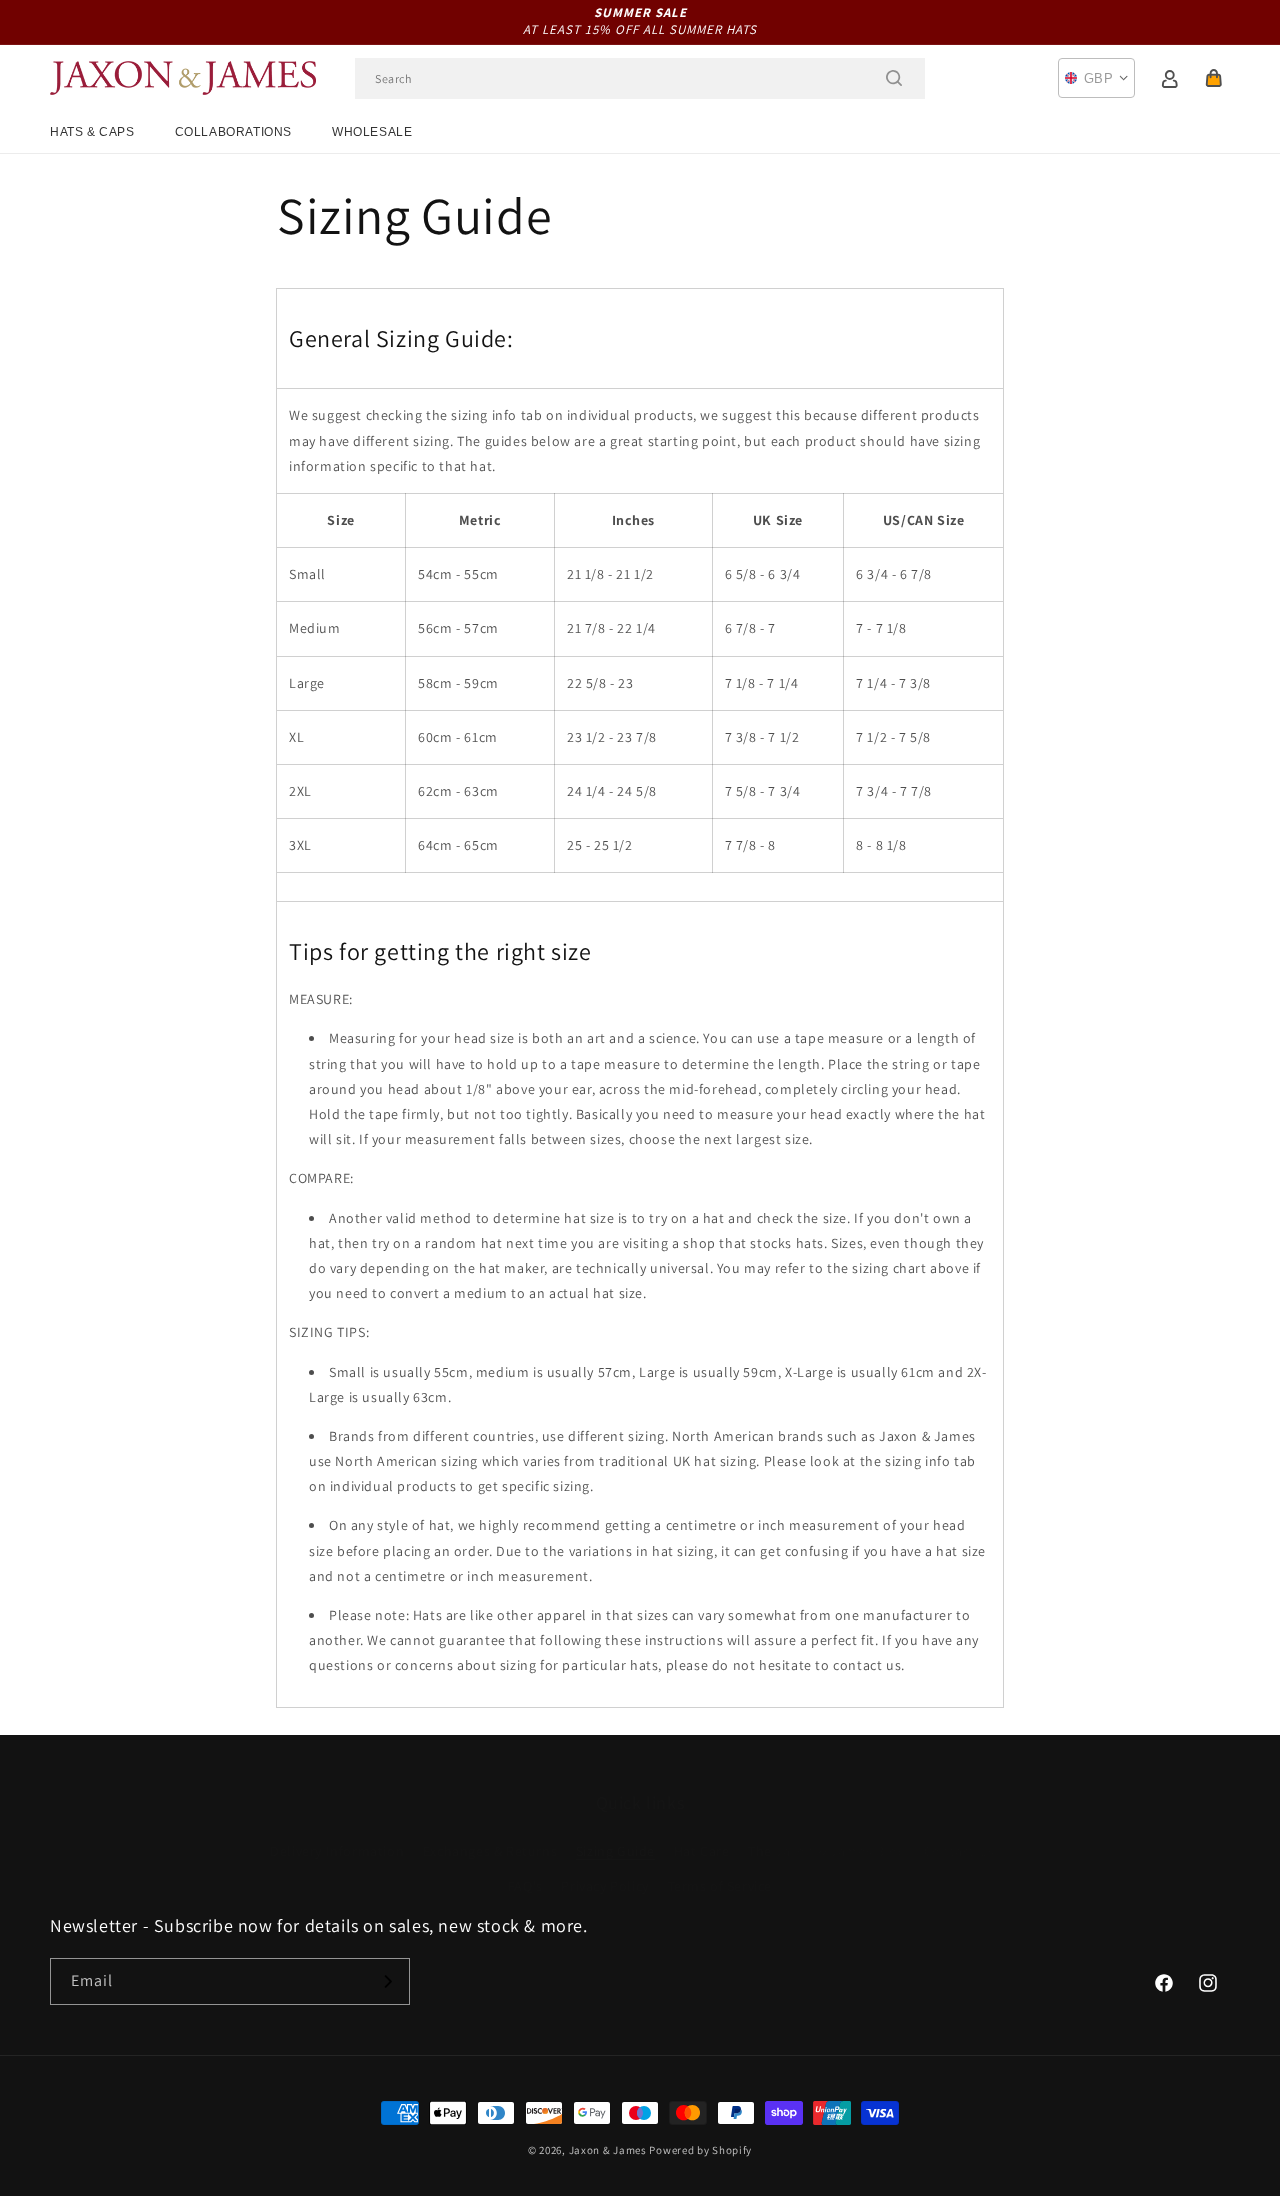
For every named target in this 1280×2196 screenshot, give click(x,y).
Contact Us (959, 1831)
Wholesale (372, 132)
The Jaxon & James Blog (826, 1831)
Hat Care (702, 1831)
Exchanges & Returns (490, 1831)
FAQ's (525, 1866)
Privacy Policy (604, 1866)
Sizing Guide (615, 1831)
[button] (1214, 78)
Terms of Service (720, 1866)
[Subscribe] (387, 1981)
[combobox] (640, 78)
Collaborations (233, 132)
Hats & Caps (92, 132)
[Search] (894, 78)
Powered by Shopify (700, 2150)
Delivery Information (337, 1831)
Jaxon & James (608, 2150)
